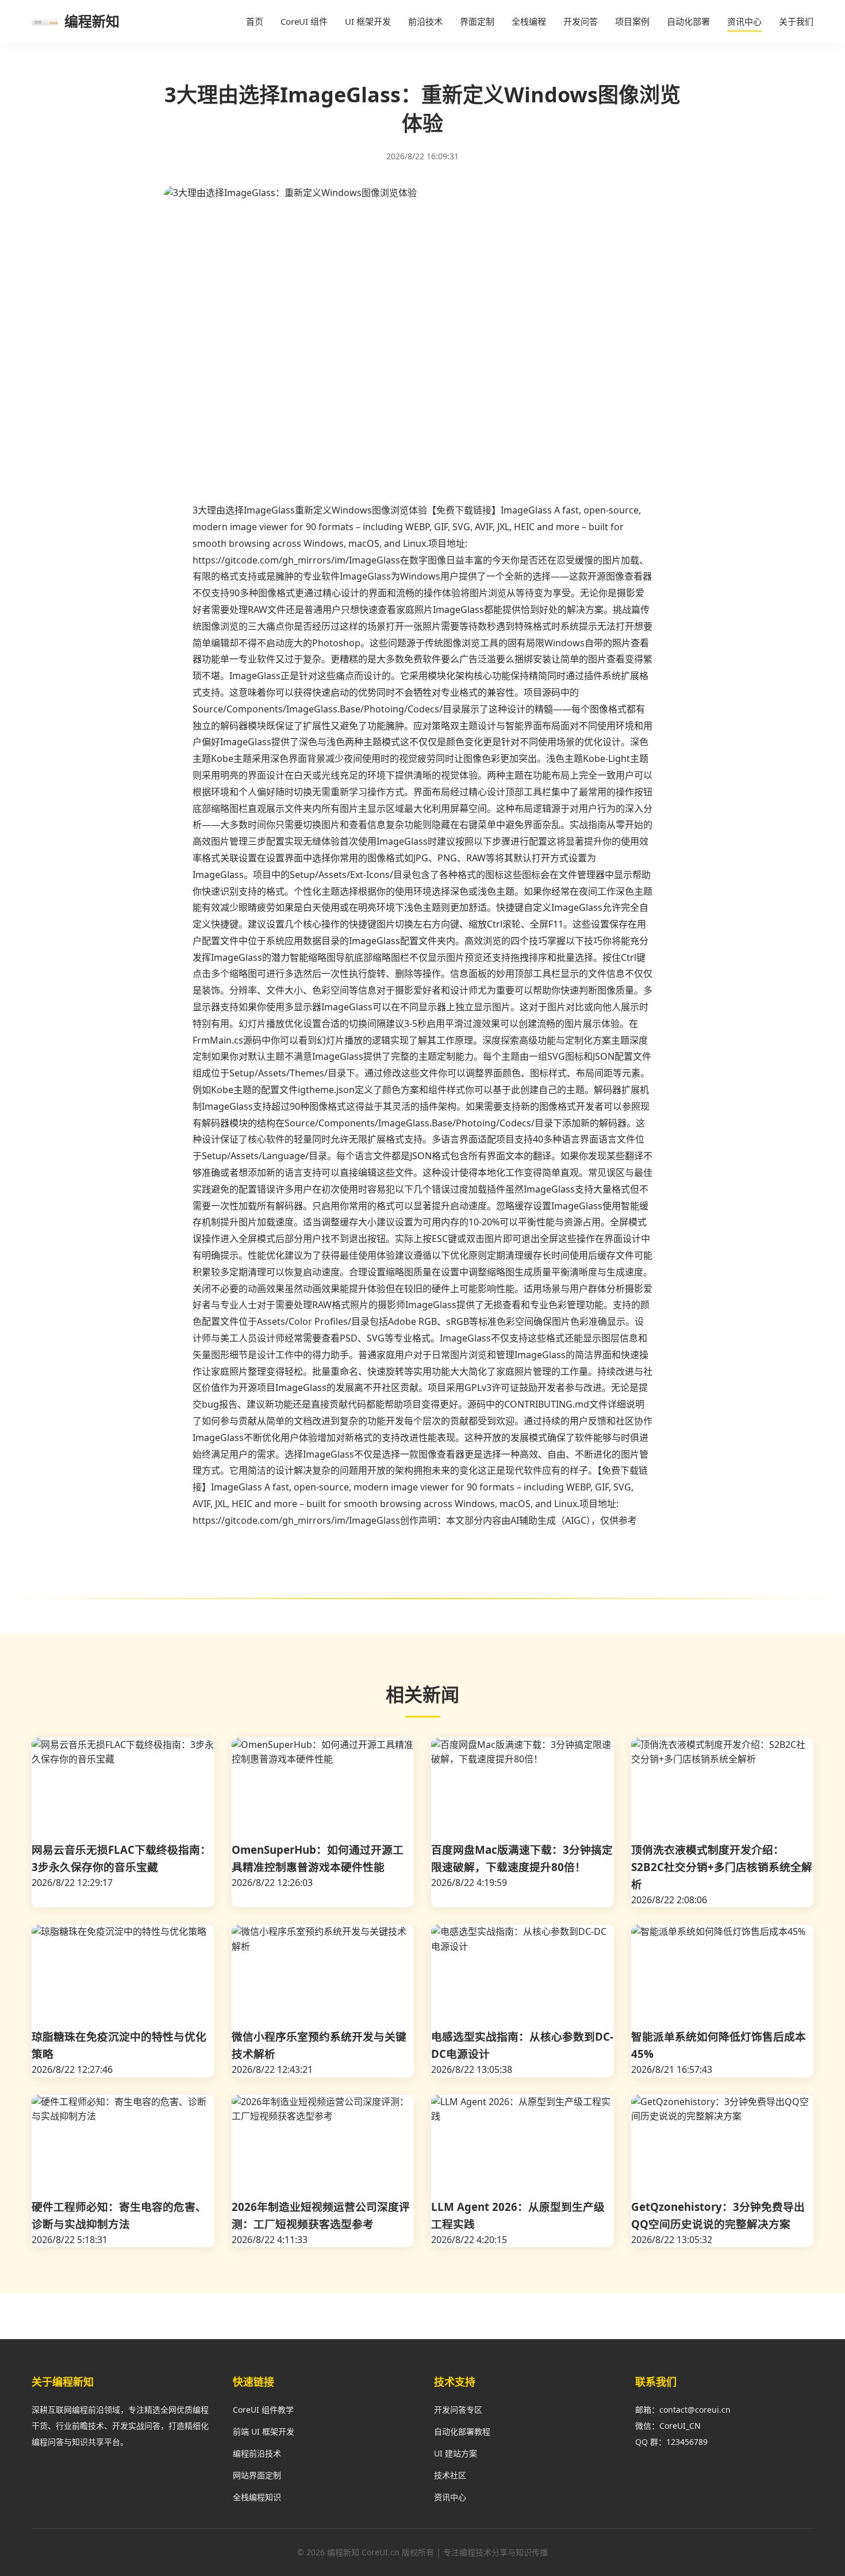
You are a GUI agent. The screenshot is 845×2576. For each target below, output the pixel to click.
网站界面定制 (257, 2475)
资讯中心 (744, 21)
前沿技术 (425, 21)
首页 (255, 21)
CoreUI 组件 (304, 21)
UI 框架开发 (368, 21)
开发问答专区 (458, 2410)
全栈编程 (529, 21)
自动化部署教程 (462, 2431)
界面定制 (477, 21)
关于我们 (796, 21)
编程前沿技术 (257, 2453)
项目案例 (632, 21)
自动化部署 (688, 21)
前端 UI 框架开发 (264, 2431)
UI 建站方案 (456, 2453)
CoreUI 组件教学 (263, 2410)
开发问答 (581, 21)
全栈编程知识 (257, 2497)
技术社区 (450, 2475)
